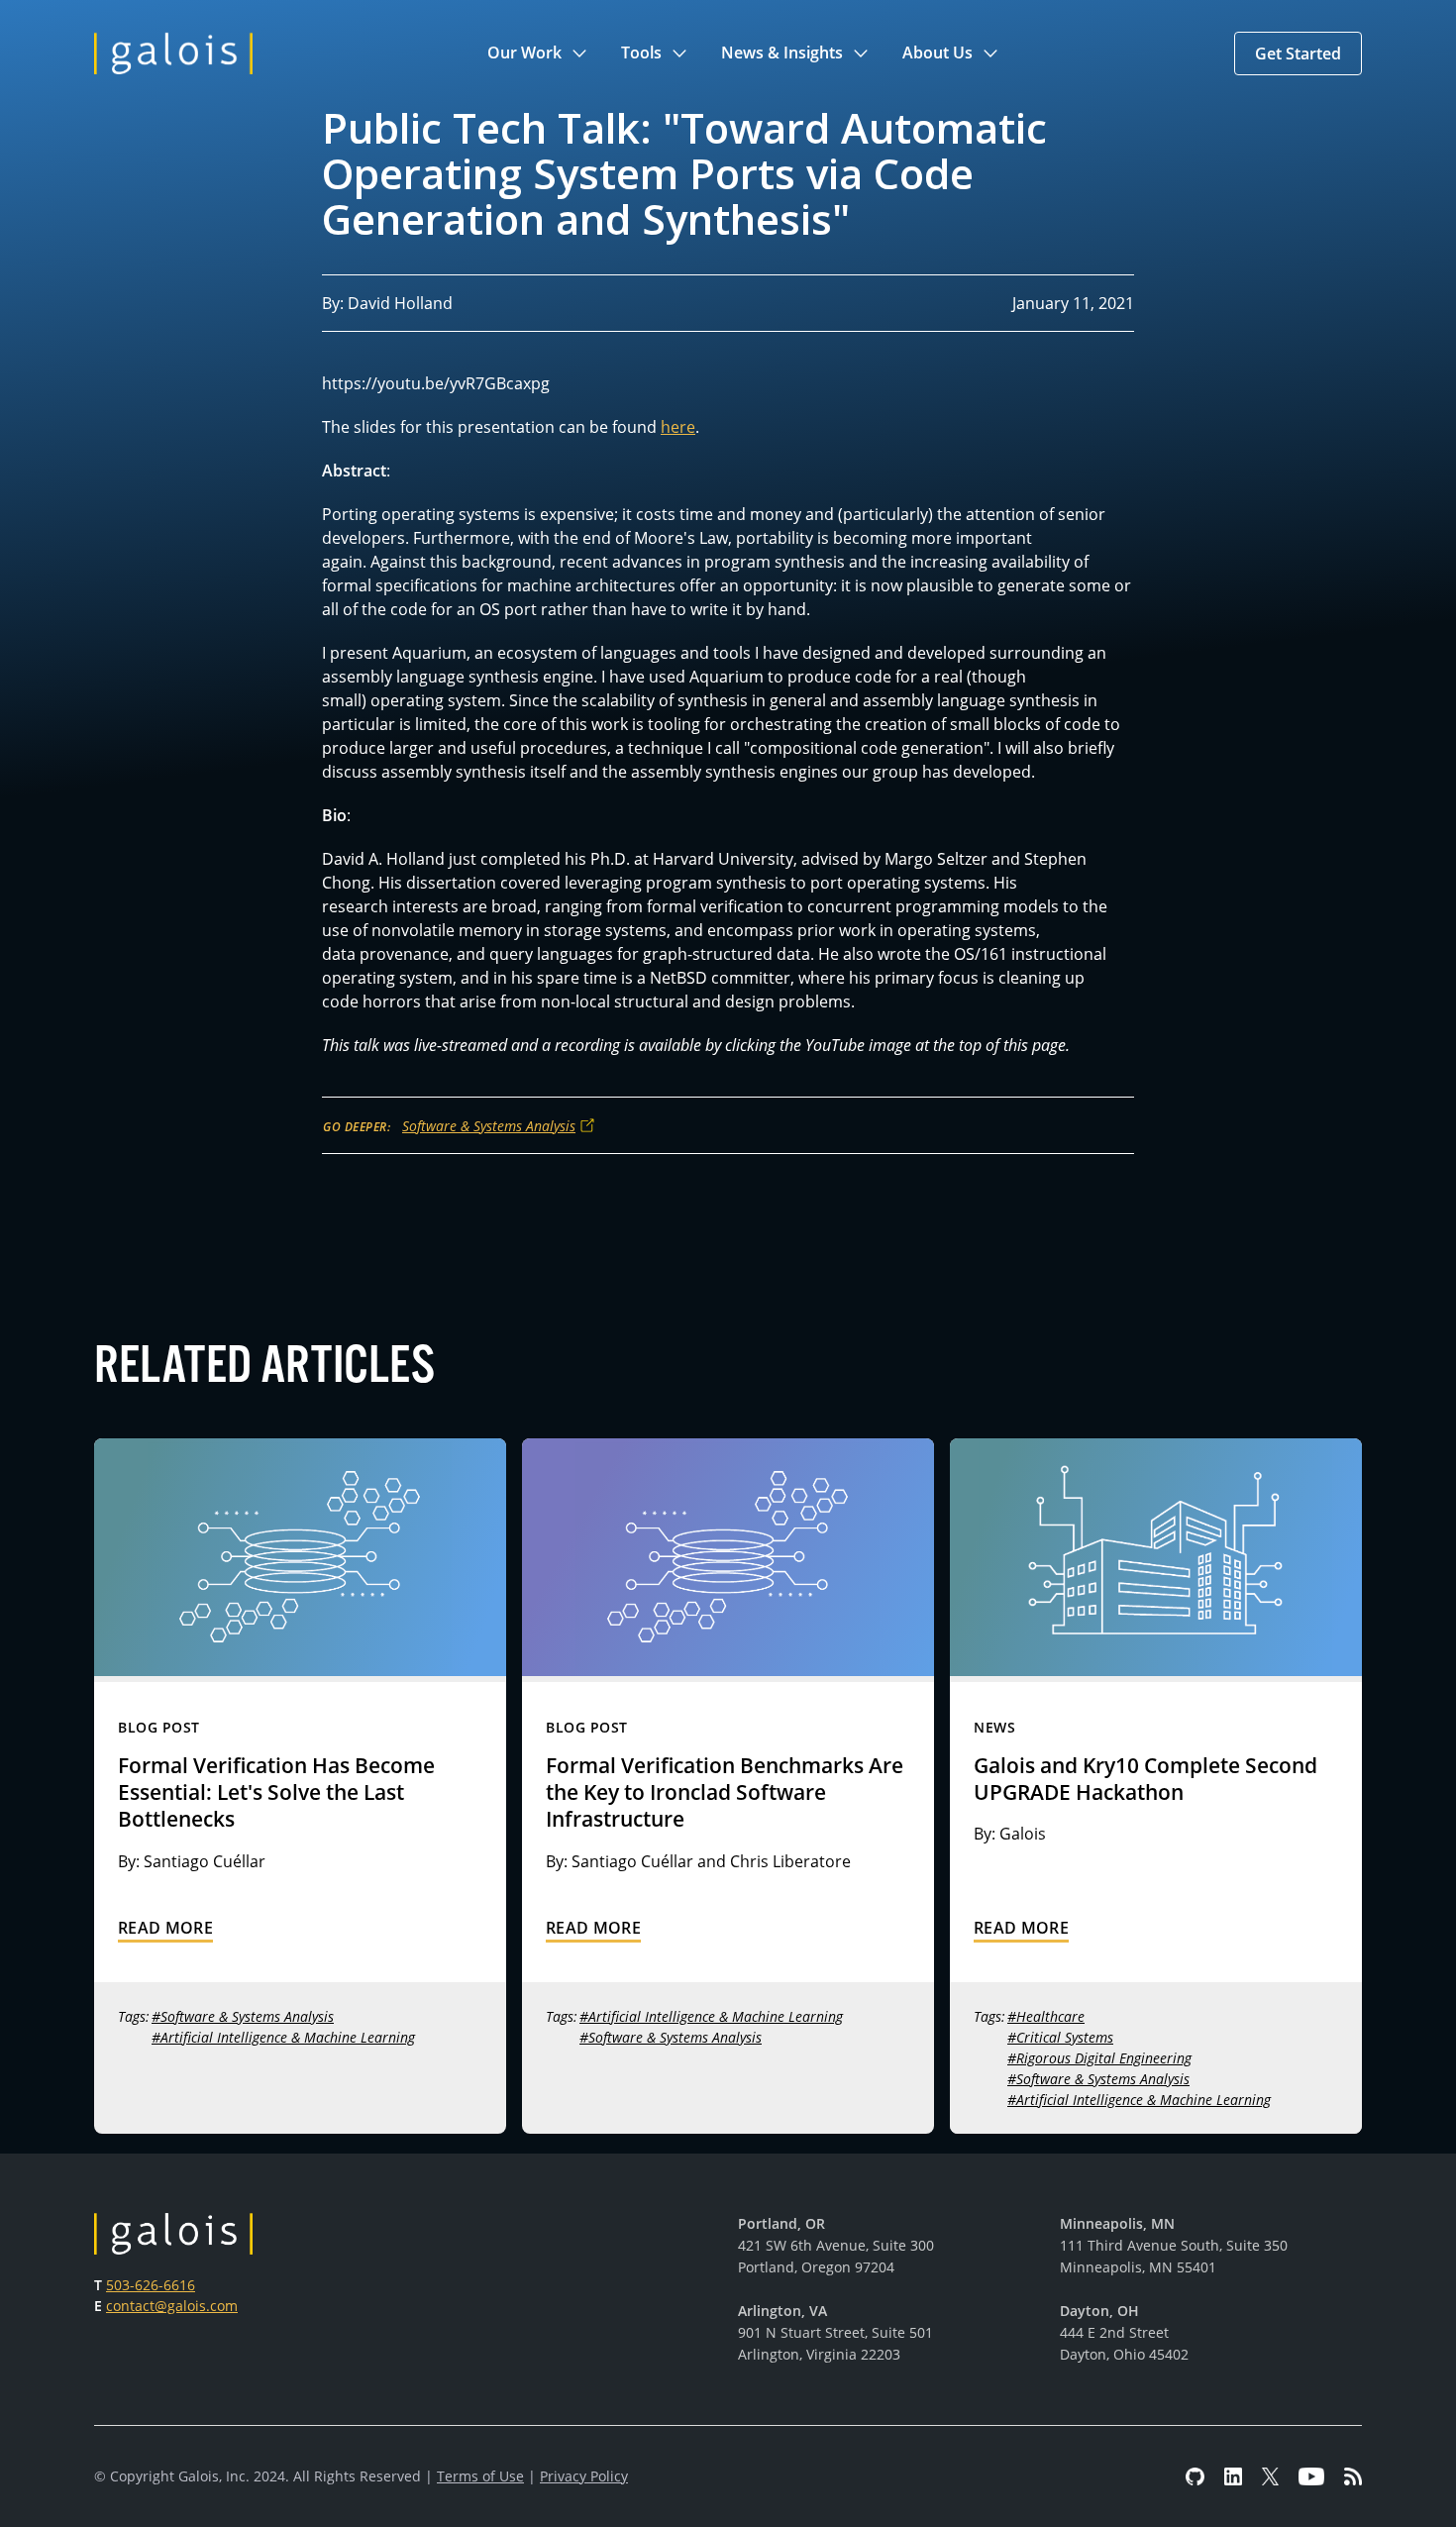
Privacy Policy (584, 2476)
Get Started (1298, 53)
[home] (173, 53)
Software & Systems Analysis (489, 1126)
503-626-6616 (151, 2285)
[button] (538, 53)
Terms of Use (480, 2476)
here (678, 427)
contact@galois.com (172, 2306)
